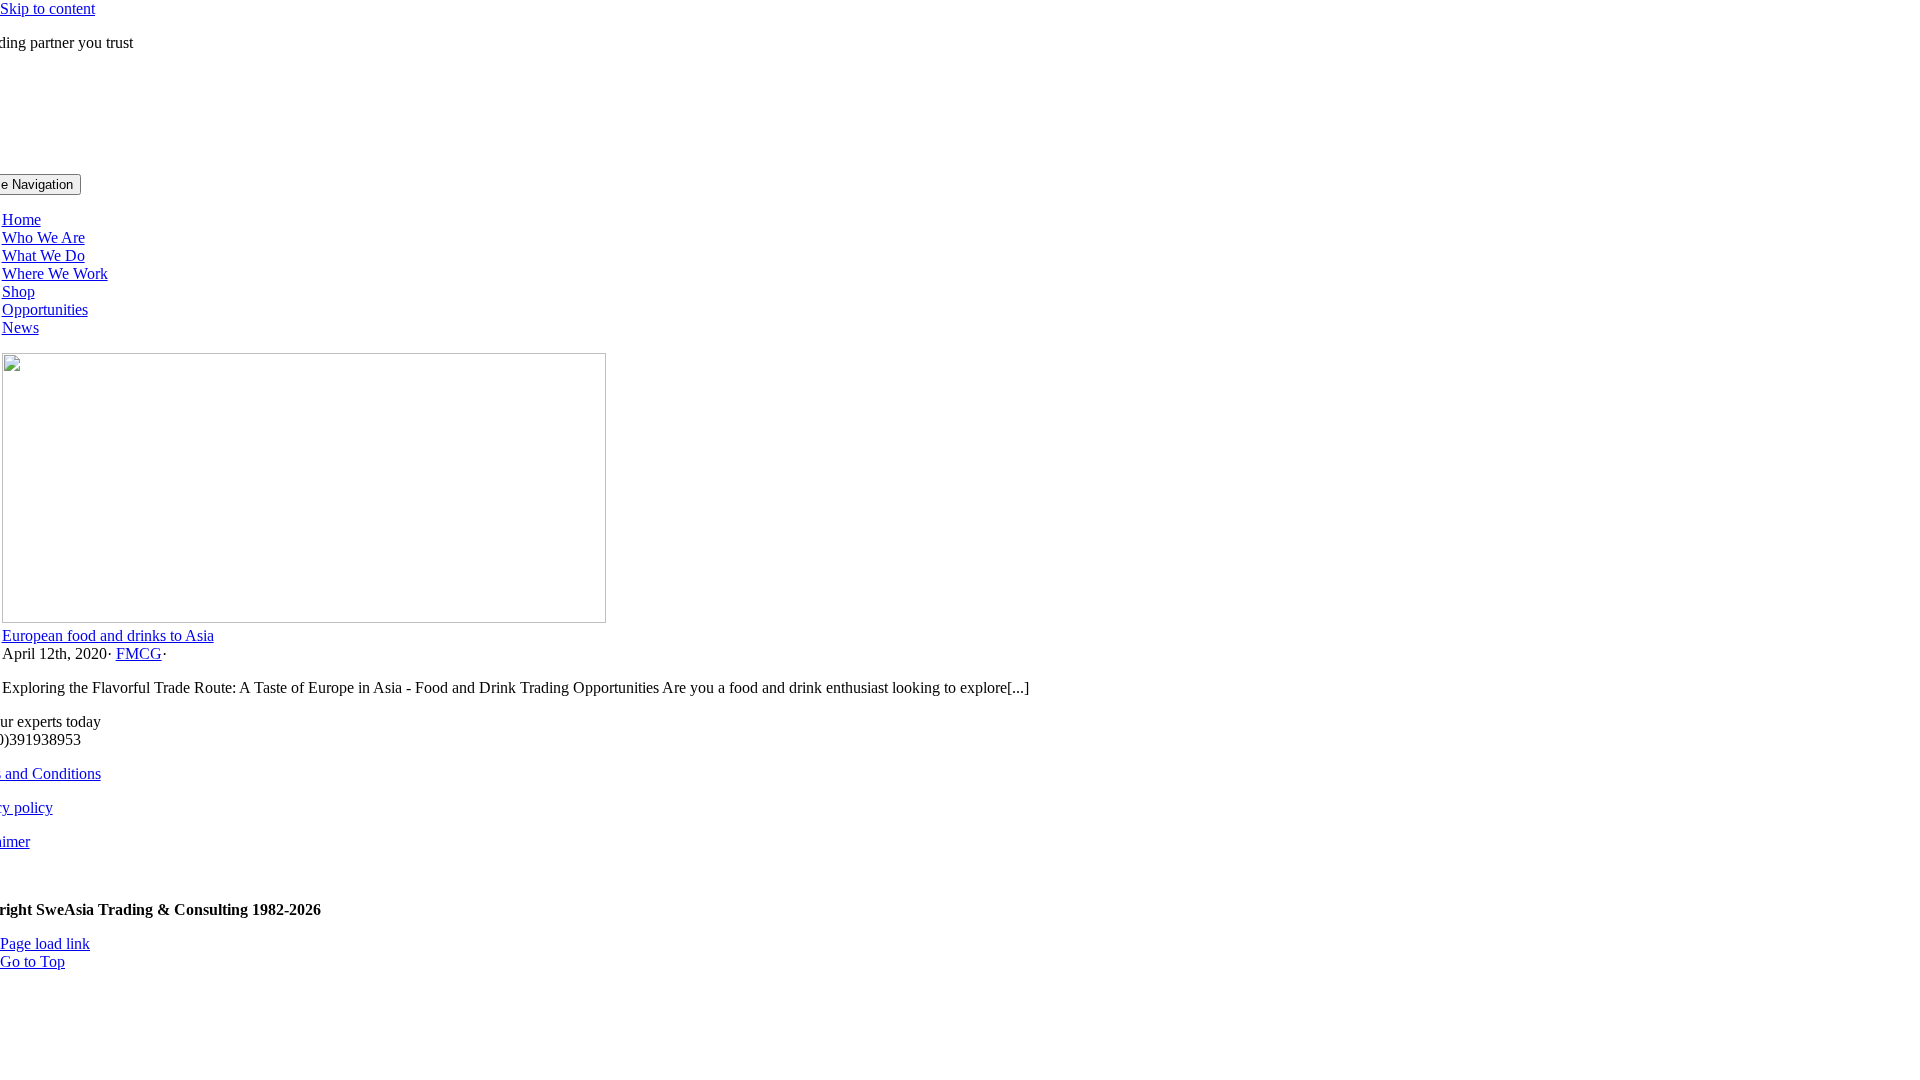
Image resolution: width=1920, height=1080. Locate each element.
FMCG (139, 653)
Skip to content (47, 8)
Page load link (45, 943)
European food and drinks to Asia (108, 635)
